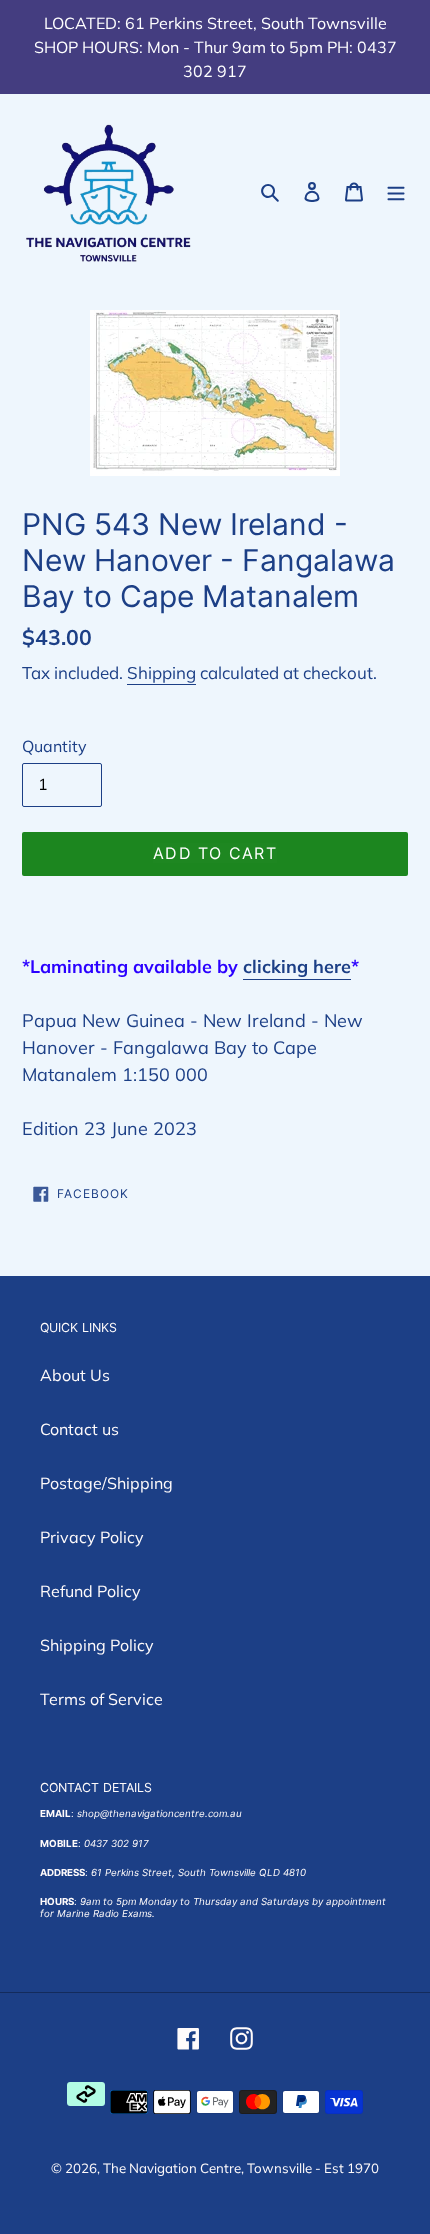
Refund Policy (90, 1591)
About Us (75, 1375)
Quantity (54, 746)
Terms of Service (101, 1699)
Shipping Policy (97, 1645)
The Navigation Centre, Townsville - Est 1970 (241, 2168)
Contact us (79, 1429)
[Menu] (396, 190)
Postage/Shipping (106, 1483)
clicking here (297, 966)
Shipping (161, 672)
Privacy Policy (92, 1537)
